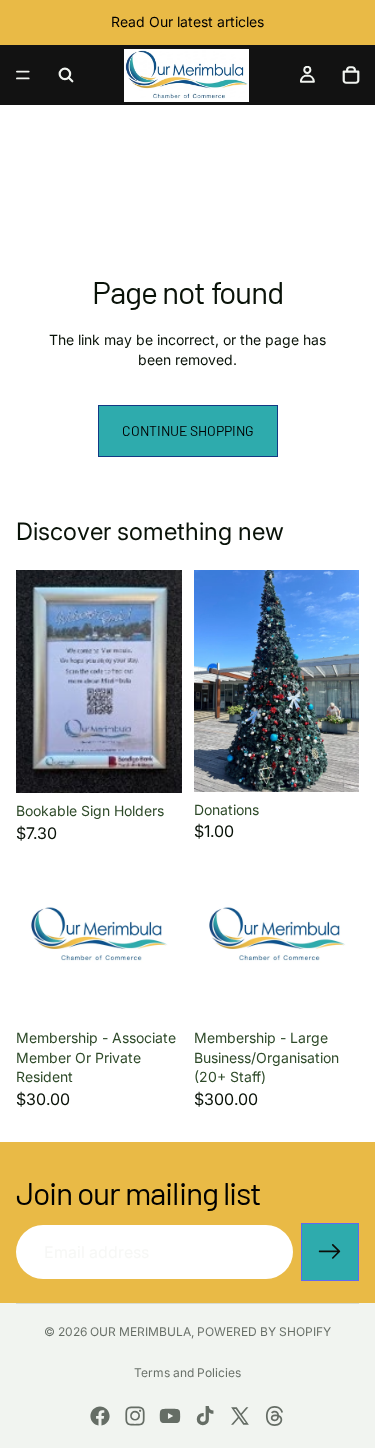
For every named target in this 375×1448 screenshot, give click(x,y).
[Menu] (23, 75)
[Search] (66, 75)
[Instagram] (135, 1416)
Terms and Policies (187, 1372)
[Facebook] (100, 1416)
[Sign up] (330, 1252)
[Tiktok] (205, 1416)
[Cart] (351, 75)
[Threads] (275, 1416)
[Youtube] (170, 1416)
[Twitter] (240, 1416)
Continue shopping (188, 430)
